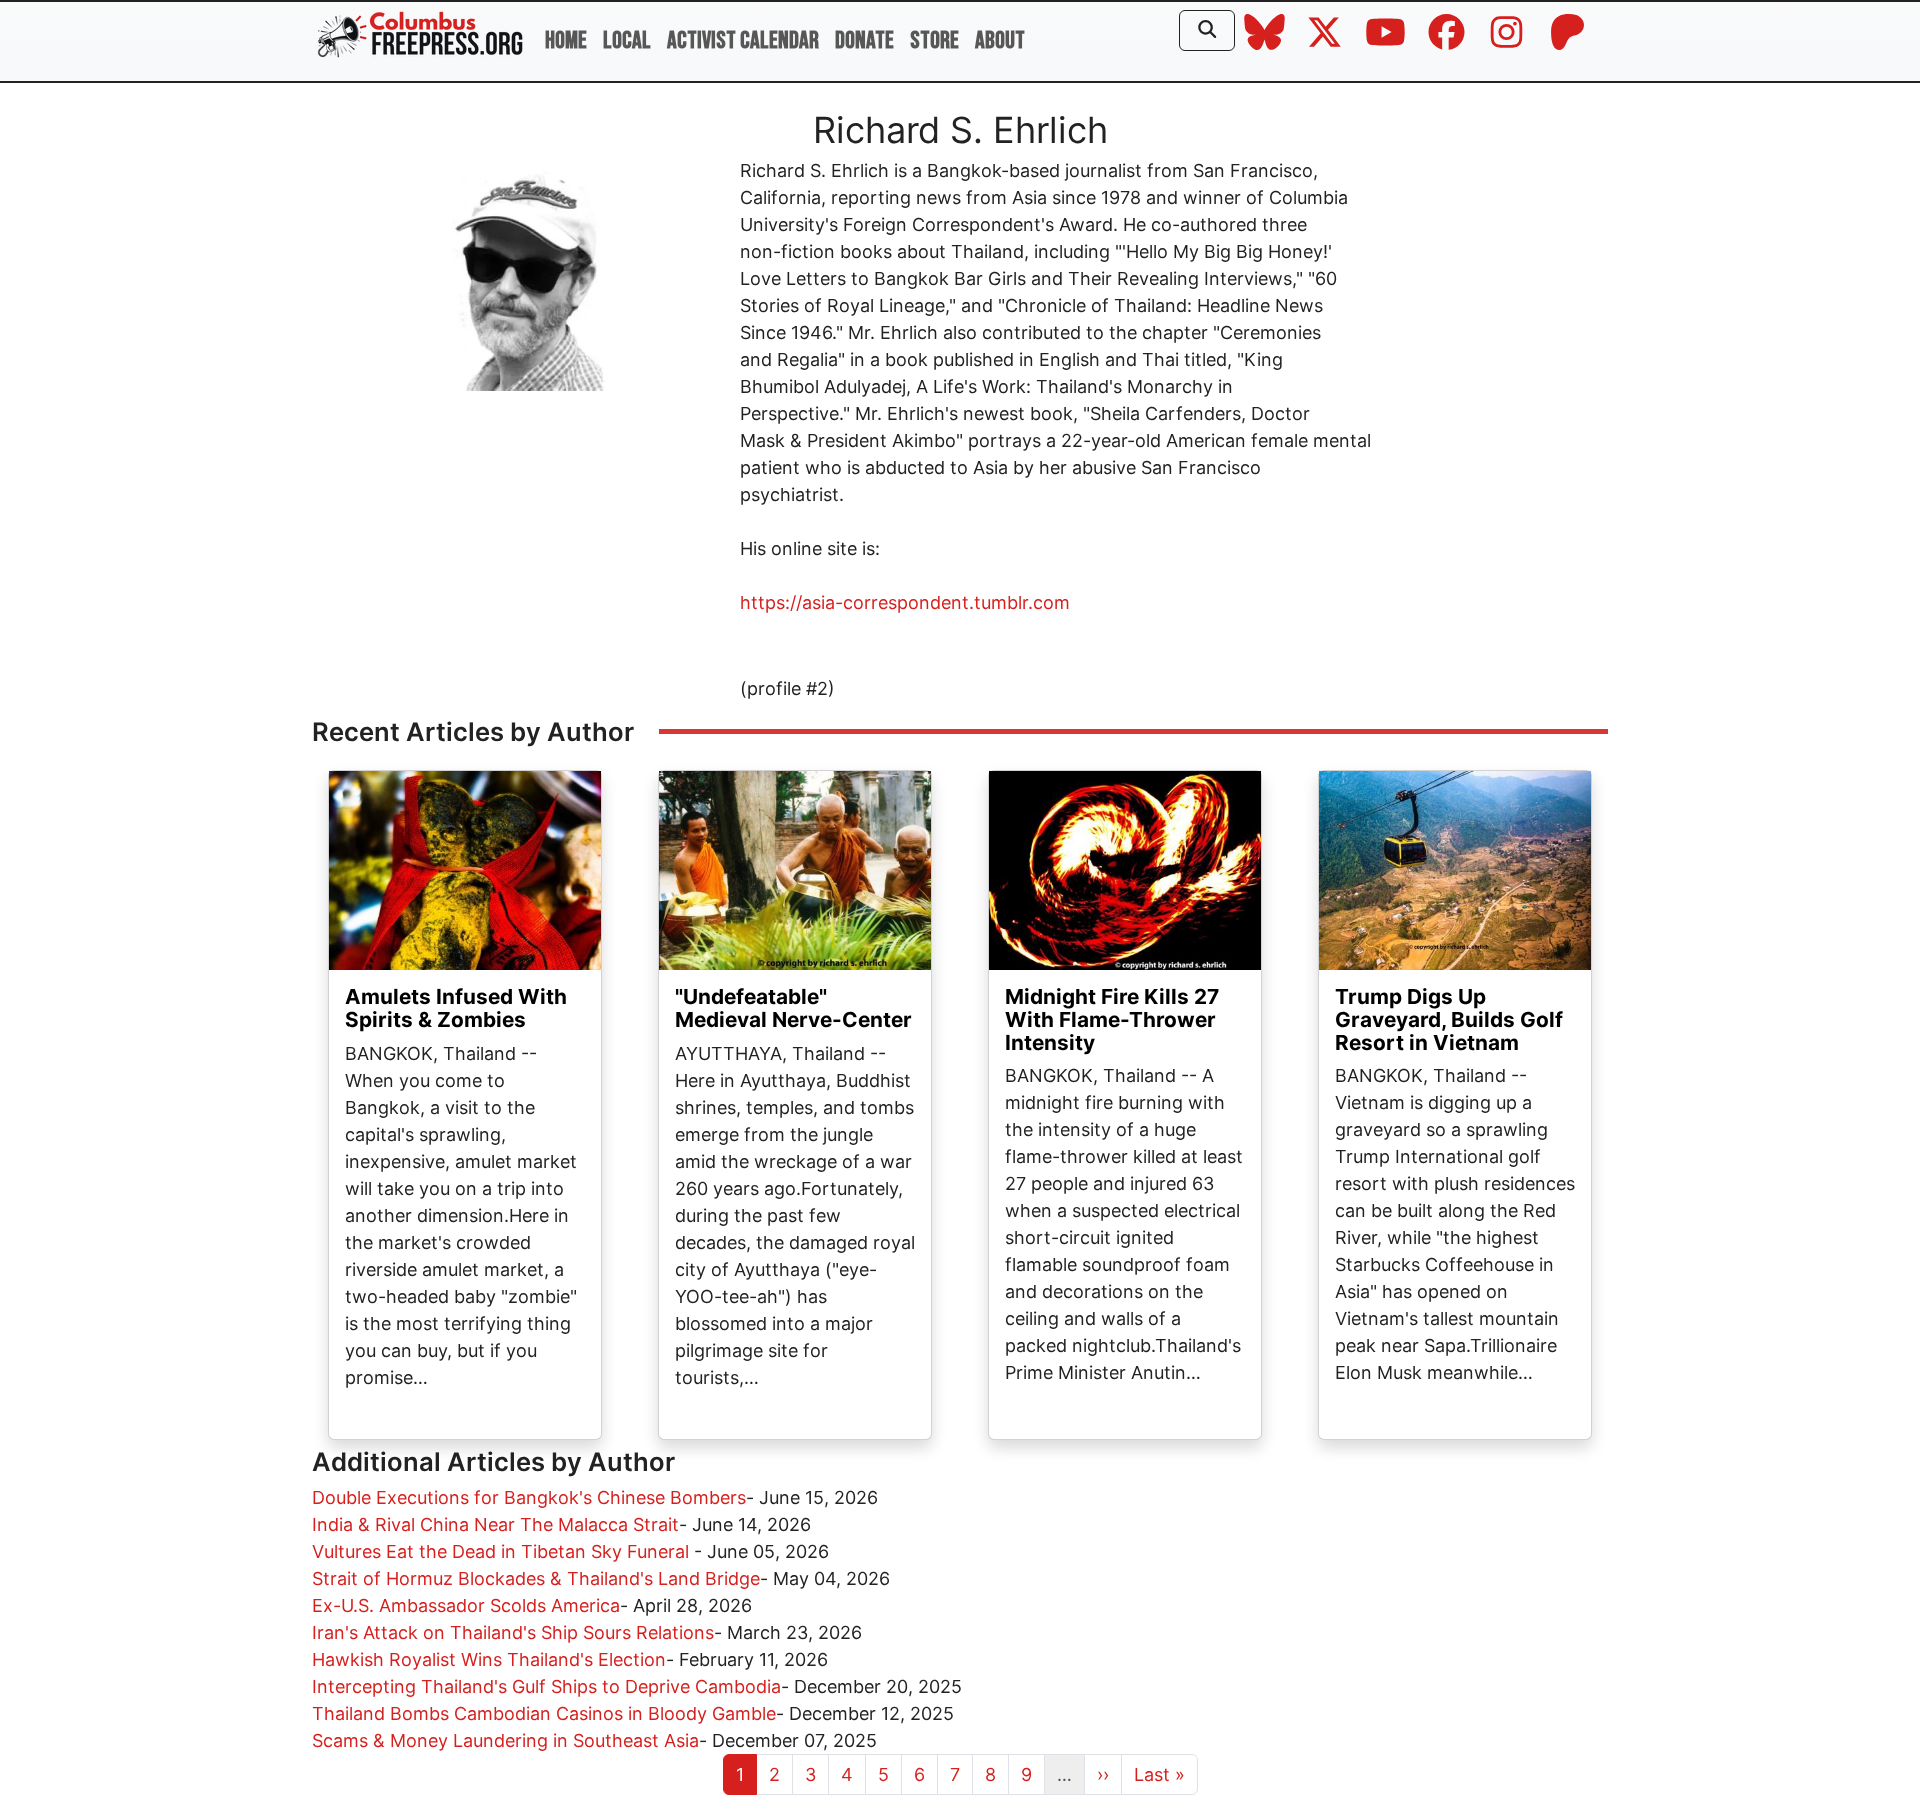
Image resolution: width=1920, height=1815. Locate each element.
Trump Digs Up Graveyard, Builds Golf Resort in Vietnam (1449, 1019)
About (1000, 40)
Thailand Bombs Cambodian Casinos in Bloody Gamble (544, 1713)
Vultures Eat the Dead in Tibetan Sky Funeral (503, 1551)
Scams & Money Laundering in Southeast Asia (505, 1740)
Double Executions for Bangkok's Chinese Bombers (529, 1497)
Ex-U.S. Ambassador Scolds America (466, 1605)
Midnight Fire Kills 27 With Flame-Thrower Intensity (1112, 1019)
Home (566, 40)
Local (627, 40)
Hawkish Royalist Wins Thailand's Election (489, 1659)
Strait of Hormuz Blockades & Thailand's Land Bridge (536, 1578)
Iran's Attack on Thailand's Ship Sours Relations (513, 1632)
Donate (864, 40)
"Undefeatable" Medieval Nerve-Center (793, 1008)
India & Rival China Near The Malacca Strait (495, 1524)
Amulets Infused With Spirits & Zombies (456, 1008)
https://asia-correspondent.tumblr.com (905, 602)
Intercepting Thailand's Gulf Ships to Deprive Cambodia (546, 1686)
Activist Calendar (743, 40)
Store (934, 40)
